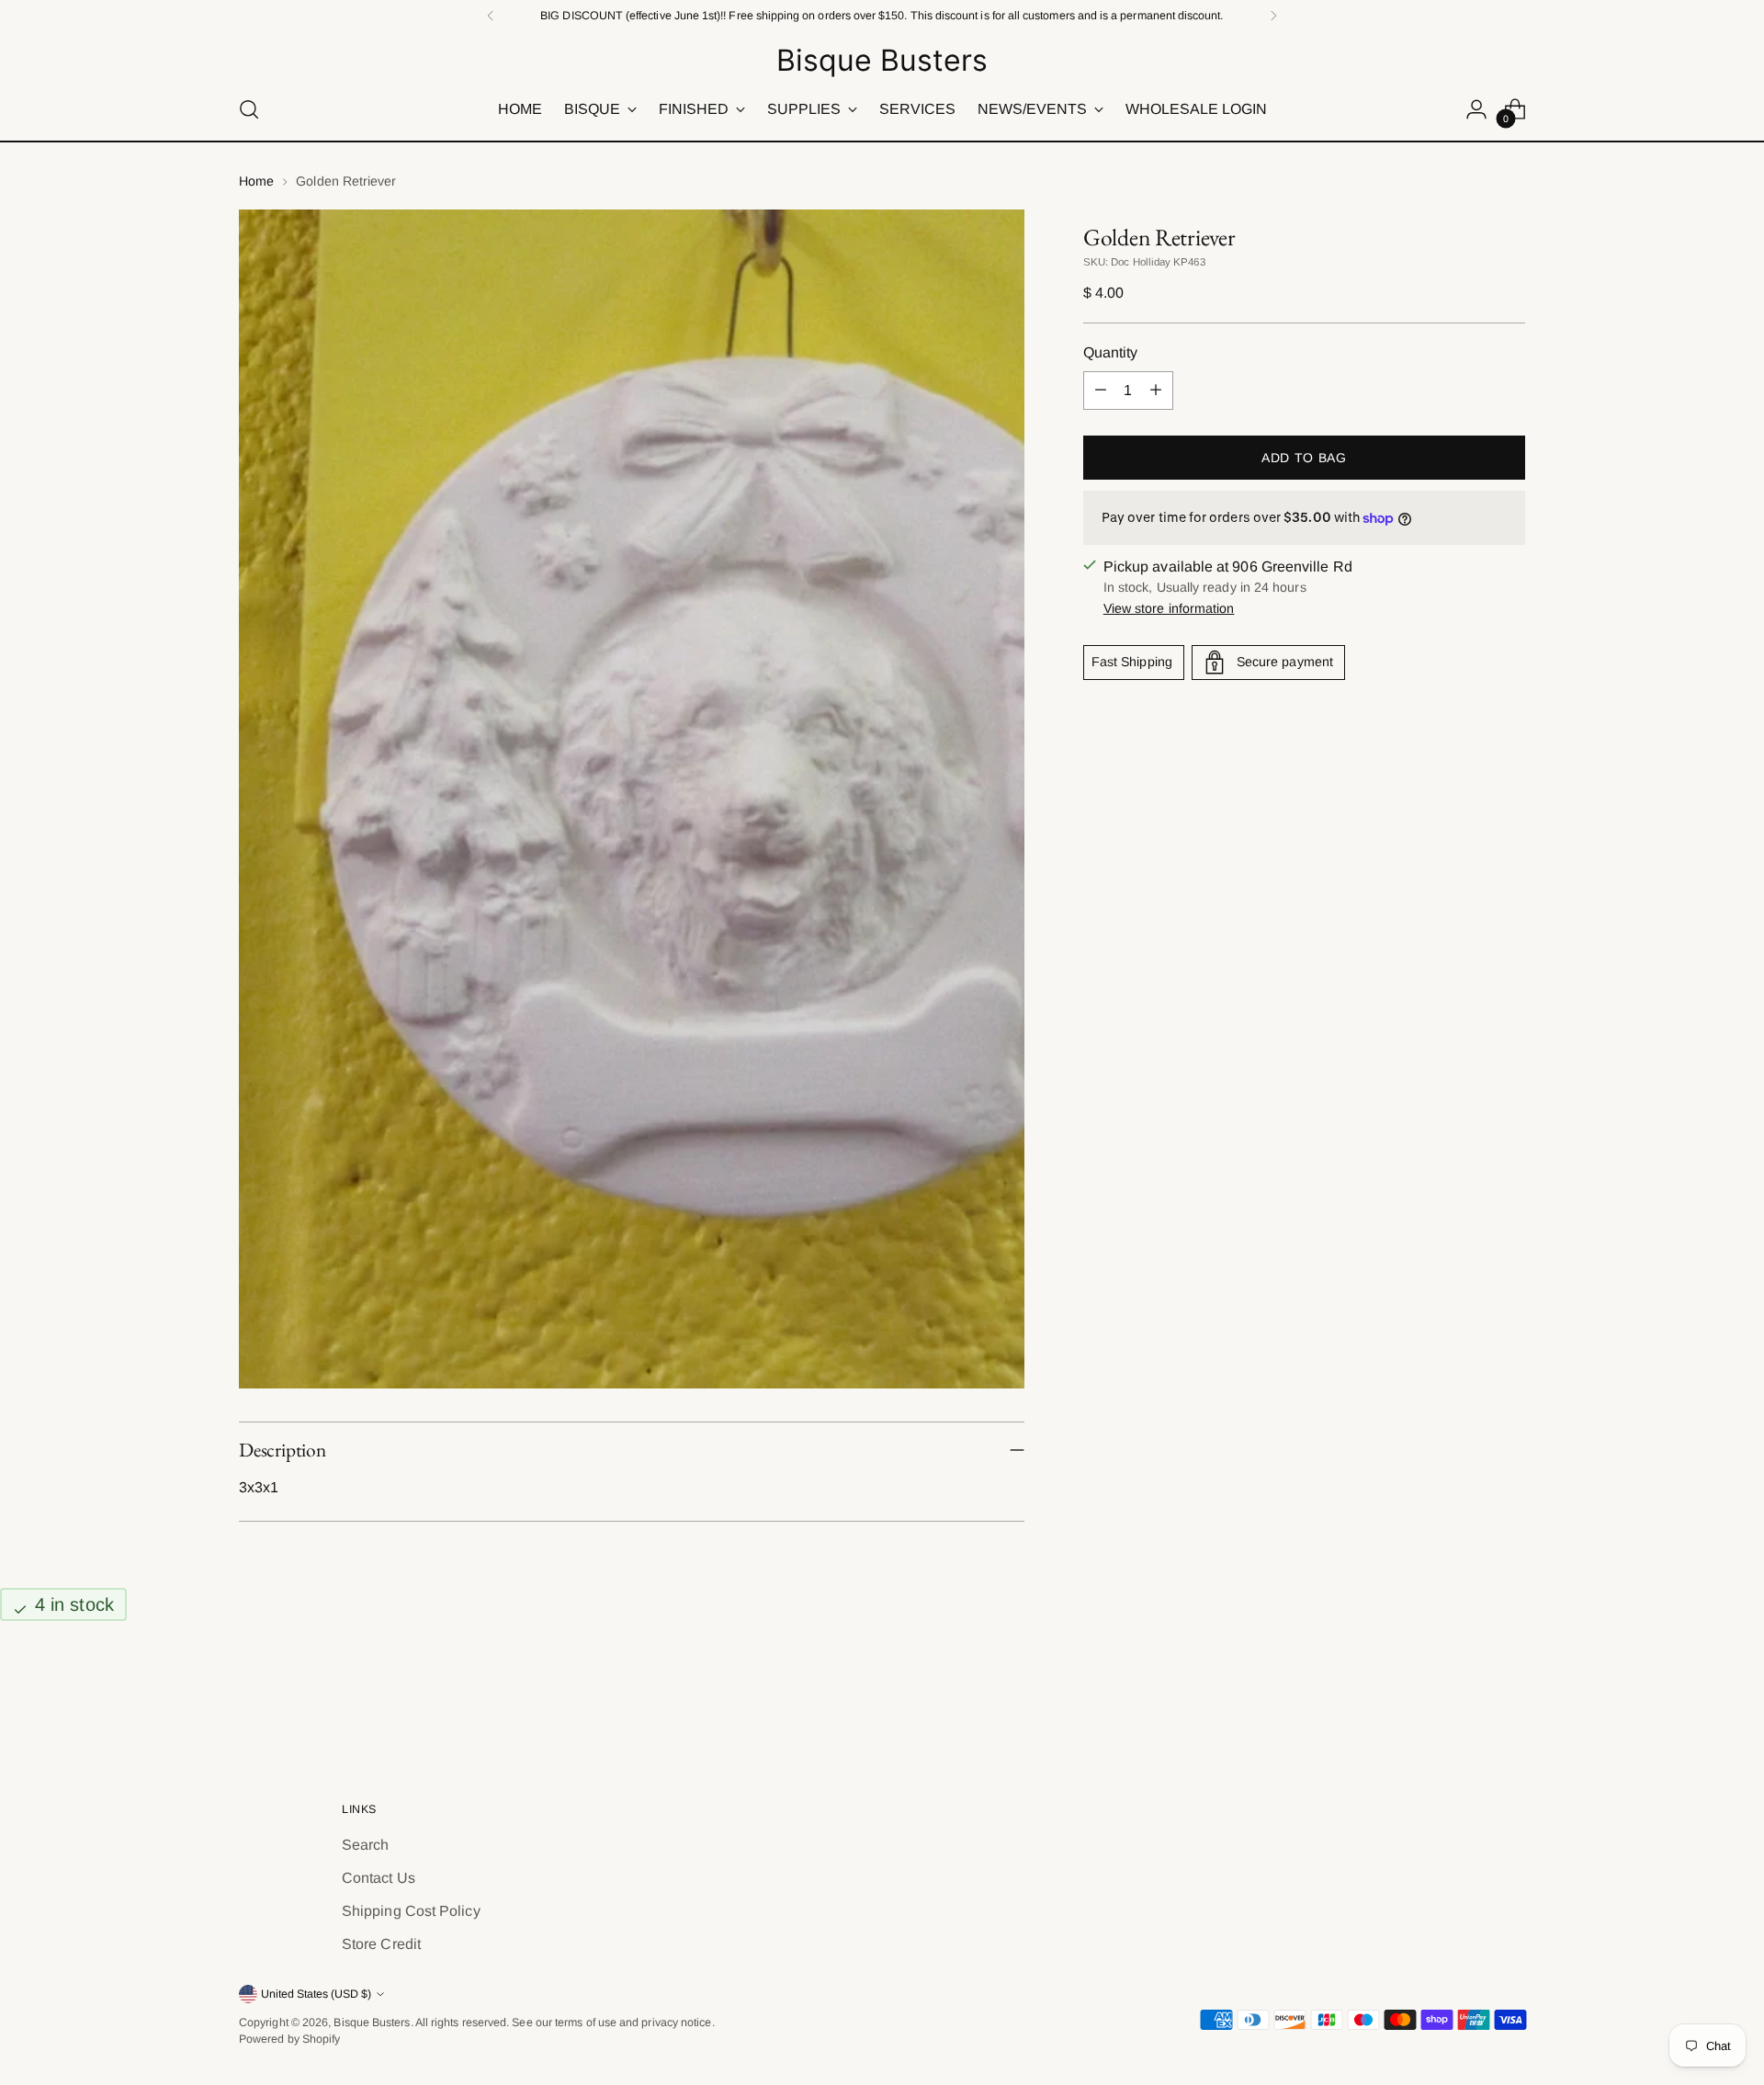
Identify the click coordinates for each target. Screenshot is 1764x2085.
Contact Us (379, 1878)
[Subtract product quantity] (1101, 391)
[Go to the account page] (1476, 109)
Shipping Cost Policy (411, 1911)
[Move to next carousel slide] (1510, 1697)
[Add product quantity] (1156, 391)
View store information (1169, 608)
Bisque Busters (372, 2023)
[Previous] (491, 16)
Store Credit (381, 1944)
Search (365, 1845)
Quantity (1111, 352)
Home (256, 181)
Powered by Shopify (289, 2039)
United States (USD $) (316, 1994)
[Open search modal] (249, 109)
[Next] (1273, 16)
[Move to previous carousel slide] (1467, 1698)
